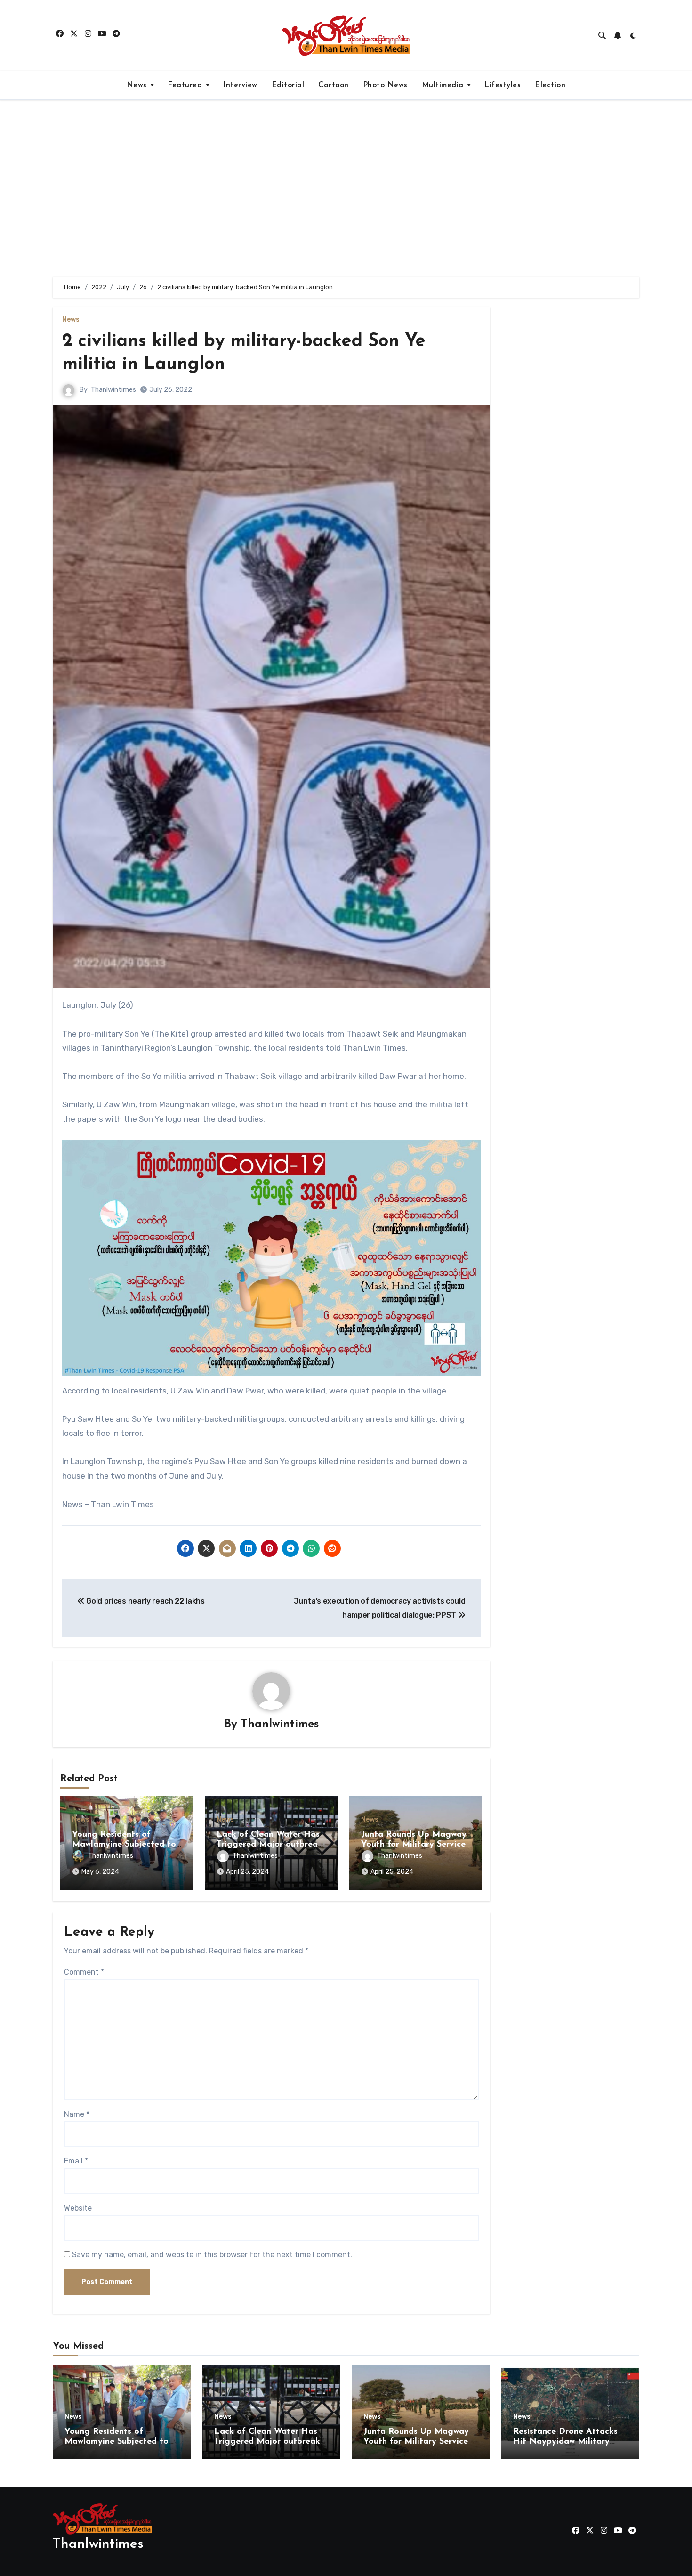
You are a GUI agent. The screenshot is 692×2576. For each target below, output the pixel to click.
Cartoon (334, 85)
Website (78, 2208)
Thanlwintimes (113, 390)
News (138, 85)
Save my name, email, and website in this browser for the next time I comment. (212, 2255)
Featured (186, 85)
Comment (84, 1972)
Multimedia (444, 85)
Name (77, 2114)
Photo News (385, 85)
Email (76, 2161)
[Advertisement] (346, 188)
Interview (240, 85)
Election (550, 85)
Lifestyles (503, 85)
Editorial (288, 85)
